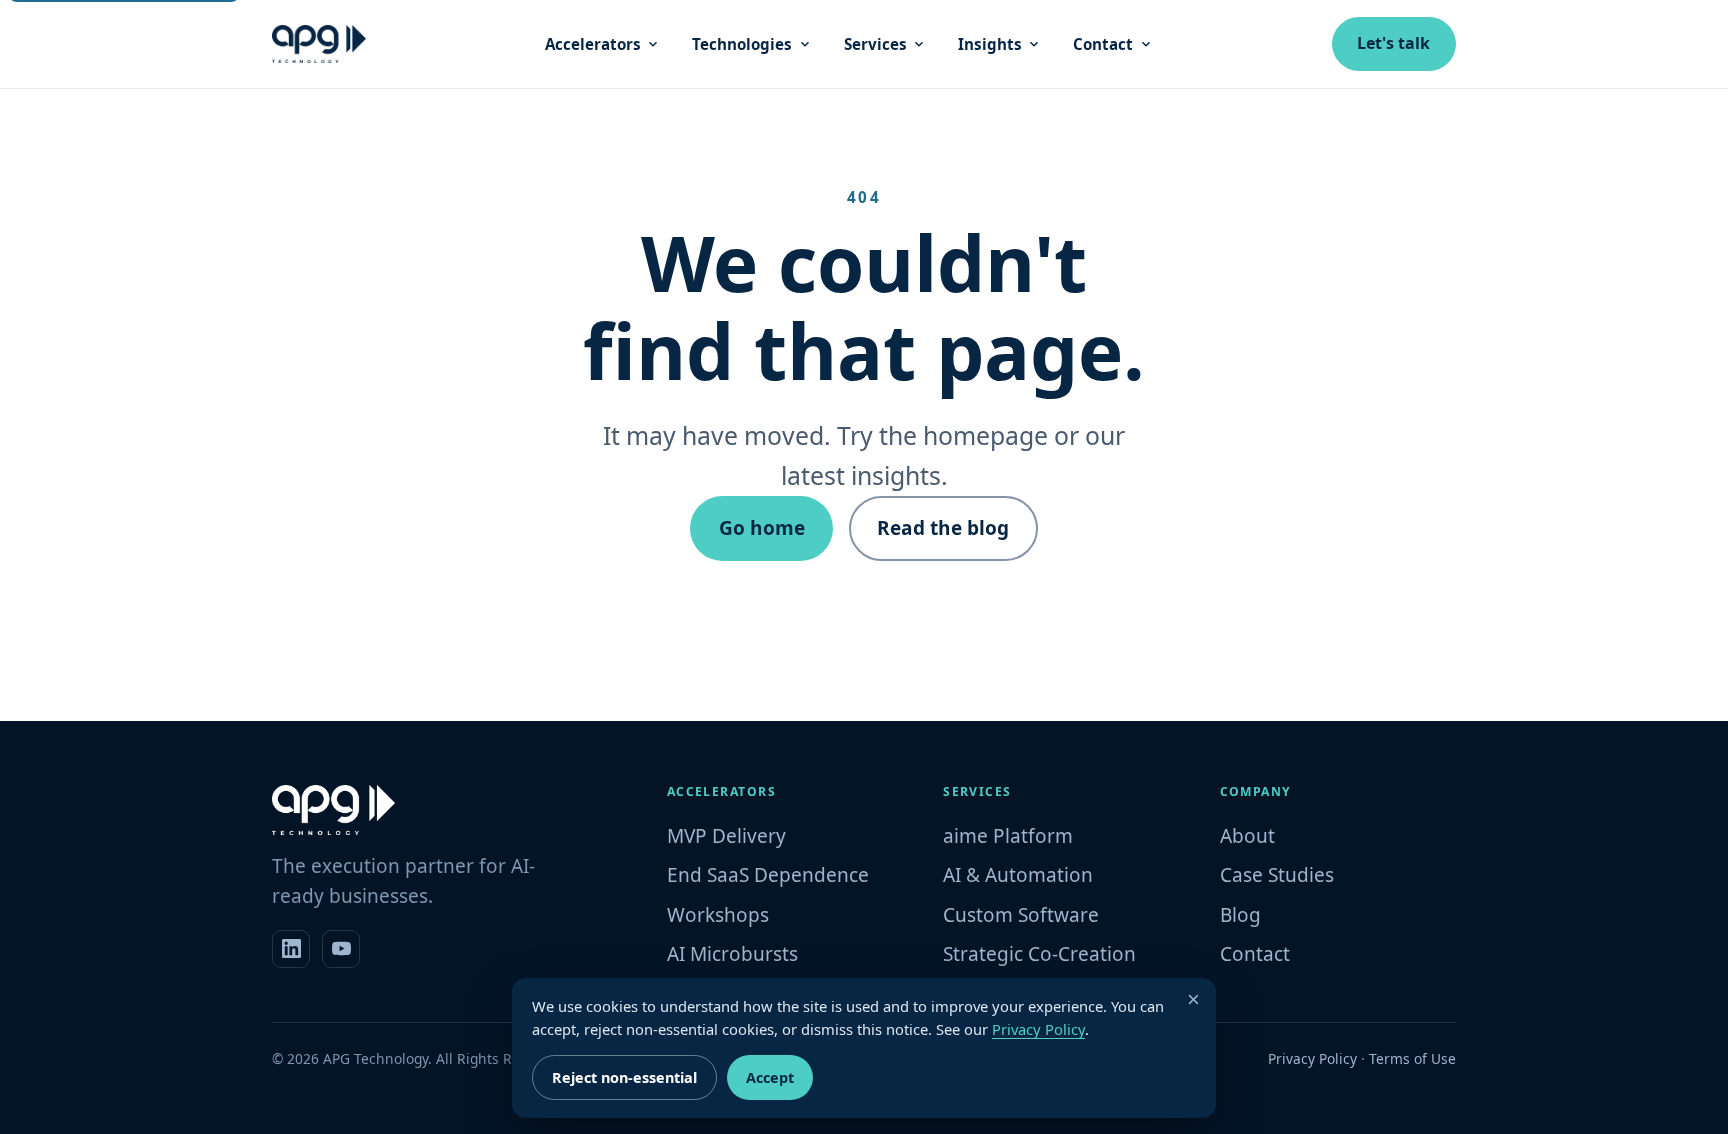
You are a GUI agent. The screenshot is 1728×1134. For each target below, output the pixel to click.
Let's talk (1393, 43)
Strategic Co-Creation (1039, 954)
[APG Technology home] (319, 44)
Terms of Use (1412, 1058)
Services (875, 44)
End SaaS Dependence (768, 875)
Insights (990, 44)
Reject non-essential (624, 1077)
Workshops (718, 915)
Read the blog (943, 528)
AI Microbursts (732, 954)
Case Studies (1277, 875)
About (1247, 836)
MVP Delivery (726, 836)
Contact (1103, 44)
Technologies (742, 44)
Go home (762, 528)
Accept (770, 1077)
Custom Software (1021, 915)
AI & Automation (1018, 875)
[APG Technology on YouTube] (341, 949)
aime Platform (1008, 836)
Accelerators (593, 44)
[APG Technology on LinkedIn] (291, 949)
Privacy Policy (1312, 1058)
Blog (1240, 915)
